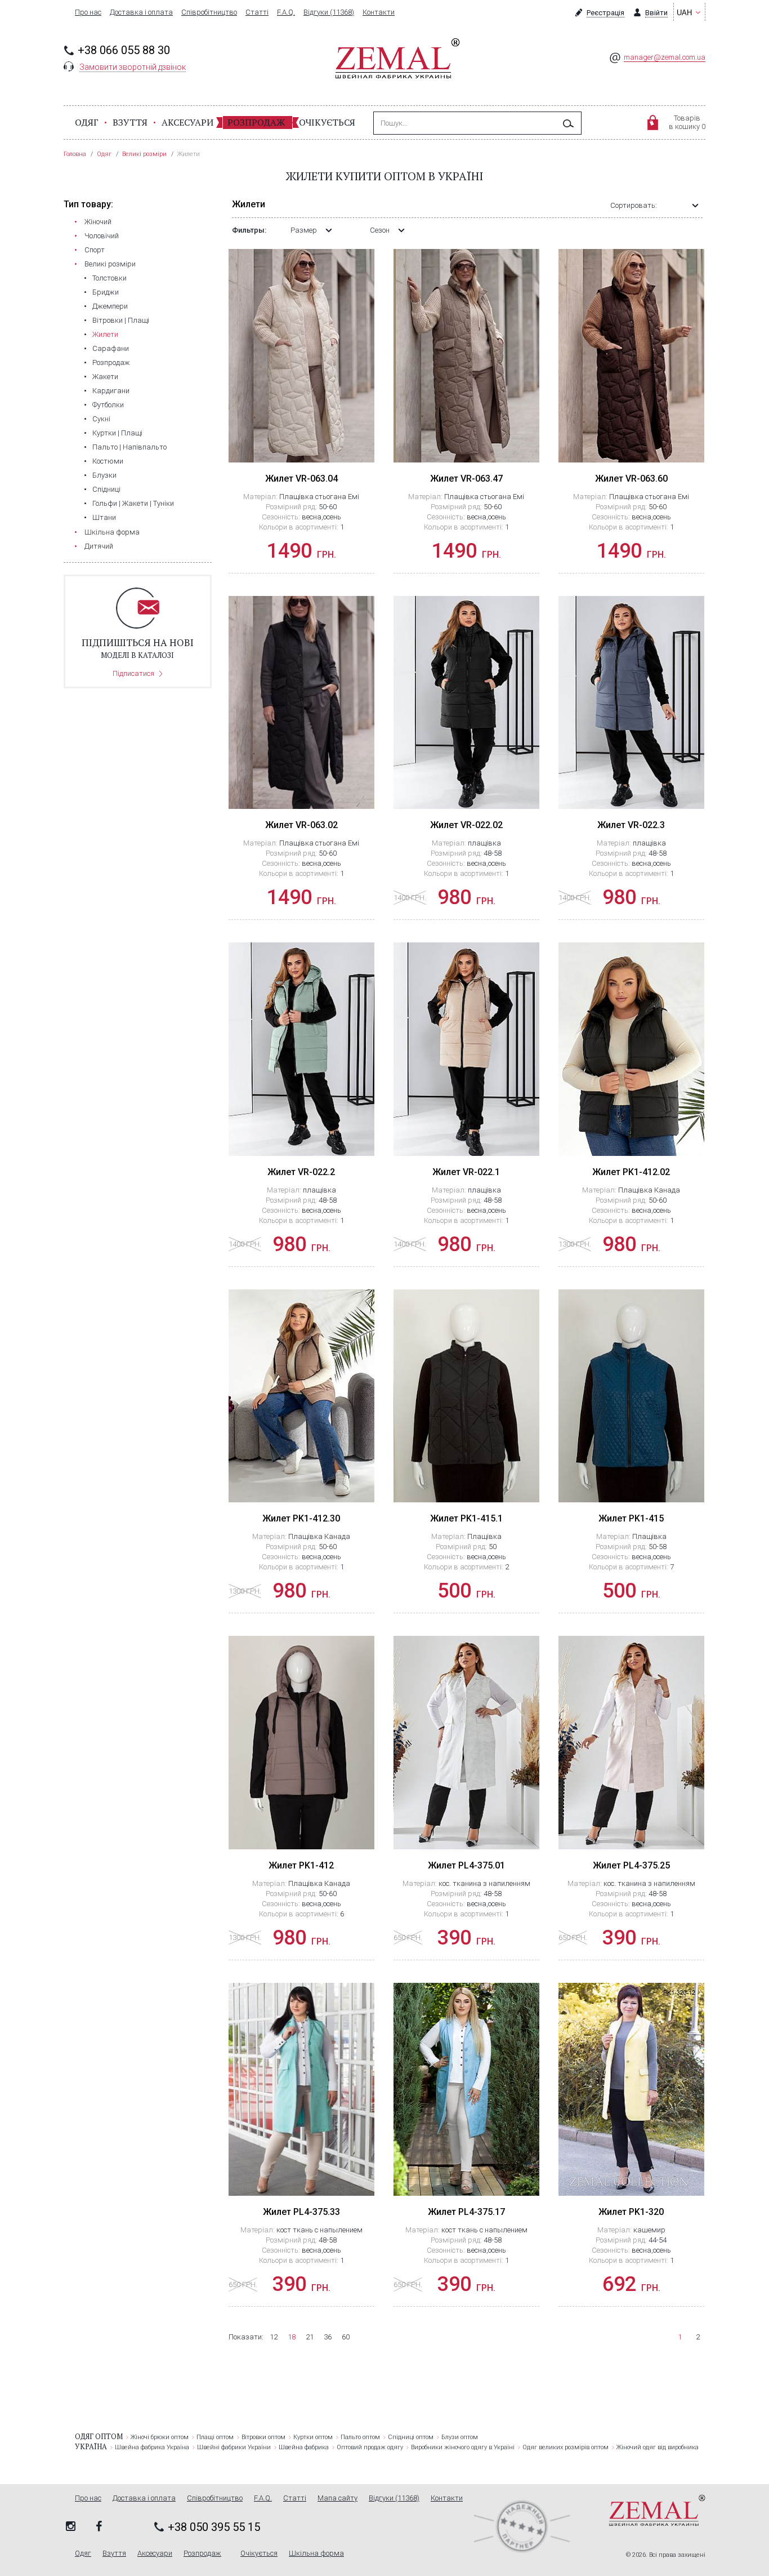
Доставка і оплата (141, 12)
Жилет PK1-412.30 (301, 1518)
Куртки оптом (313, 2437)
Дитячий (99, 546)
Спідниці (106, 489)
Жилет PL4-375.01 (466, 1865)
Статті (257, 12)
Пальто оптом (360, 2437)
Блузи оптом (460, 2437)
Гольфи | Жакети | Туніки (133, 503)
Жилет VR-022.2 (301, 1172)
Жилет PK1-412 (301, 1865)
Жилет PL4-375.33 (301, 2212)
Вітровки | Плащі (121, 320)
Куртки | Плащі (117, 433)
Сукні (101, 419)
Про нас (88, 12)
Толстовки (109, 278)
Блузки (104, 475)
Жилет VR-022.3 (631, 825)
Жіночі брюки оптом (160, 2437)
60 (346, 2337)
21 (310, 2337)
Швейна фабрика (304, 2447)
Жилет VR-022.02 (466, 825)
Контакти (379, 12)
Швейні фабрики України (234, 2447)
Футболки (108, 405)
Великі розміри (110, 264)
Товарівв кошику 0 (687, 122)
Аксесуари (187, 122)
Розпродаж (256, 122)
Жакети (105, 377)
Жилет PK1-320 (631, 2212)
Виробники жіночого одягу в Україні (463, 2447)
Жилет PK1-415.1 (466, 1518)
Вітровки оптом (263, 2437)
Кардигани (111, 391)
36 (328, 2337)
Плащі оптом (215, 2437)
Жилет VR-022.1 (466, 1172)
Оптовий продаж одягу (370, 2447)
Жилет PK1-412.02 (631, 1172)
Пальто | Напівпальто (129, 447)
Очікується (327, 122)
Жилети (105, 334)
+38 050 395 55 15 (214, 2527)
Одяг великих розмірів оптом (565, 2447)
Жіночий (98, 222)
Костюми (108, 461)
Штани (104, 517)
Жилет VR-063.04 (301, 479)
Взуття (130, 122)
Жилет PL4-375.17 (466, 2212)
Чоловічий (102, 236)
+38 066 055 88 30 (124, 50)
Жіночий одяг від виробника (658, 2447)
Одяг (87, 122)
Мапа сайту (337, 2498)
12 (274, 2337)
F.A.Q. (286, 12)
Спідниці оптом (411, 2437)
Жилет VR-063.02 (301, 825)
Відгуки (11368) (329, 12)
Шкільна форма (112, 532)
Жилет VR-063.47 (466, 479)
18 (292, 2337)
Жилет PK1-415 (631, 1518)
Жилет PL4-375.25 (631, 1865)
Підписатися (133, 673)
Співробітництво (209, 12)
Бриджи (106, 292)
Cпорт (95, 250)
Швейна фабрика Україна (152, 2447)
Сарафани (111, 348)
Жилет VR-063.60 (631, 479)
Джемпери (110, 306)
